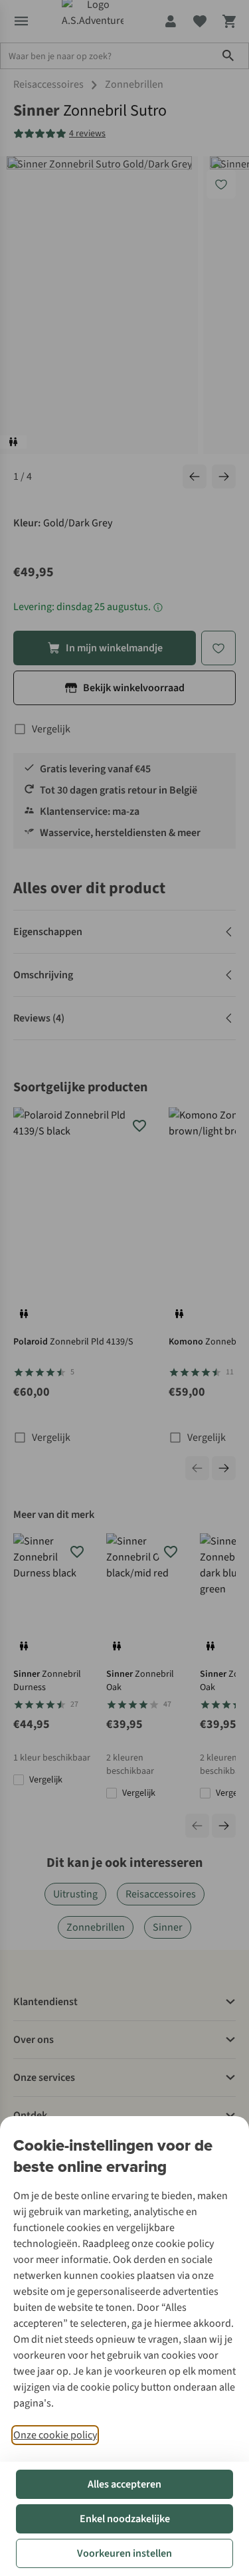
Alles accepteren (124, 2484)
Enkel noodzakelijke (125, 2519)
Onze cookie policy (55, 2435)
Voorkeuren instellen (124, 2553)
